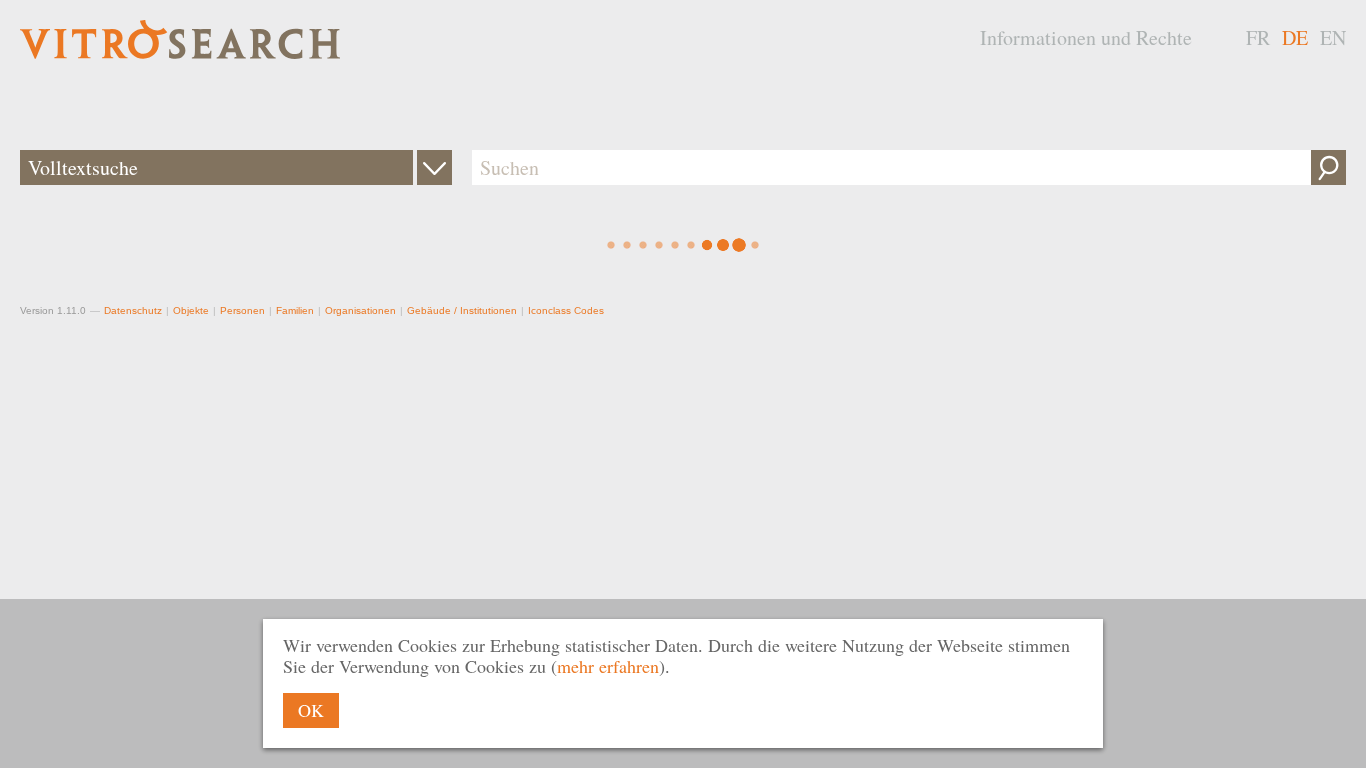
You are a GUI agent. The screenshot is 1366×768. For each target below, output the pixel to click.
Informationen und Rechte (1086, 37)
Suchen (1328, 167)
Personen (242, 310)
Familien (295, 310)
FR (1258, 37)
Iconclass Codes (566, 310)
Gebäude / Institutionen (462, 310)
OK (311, 710)
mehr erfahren (608, 666)
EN (1333, 37)
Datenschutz (133, 310)
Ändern (434, 167)
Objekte (191, 310)
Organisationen (360, 310)
